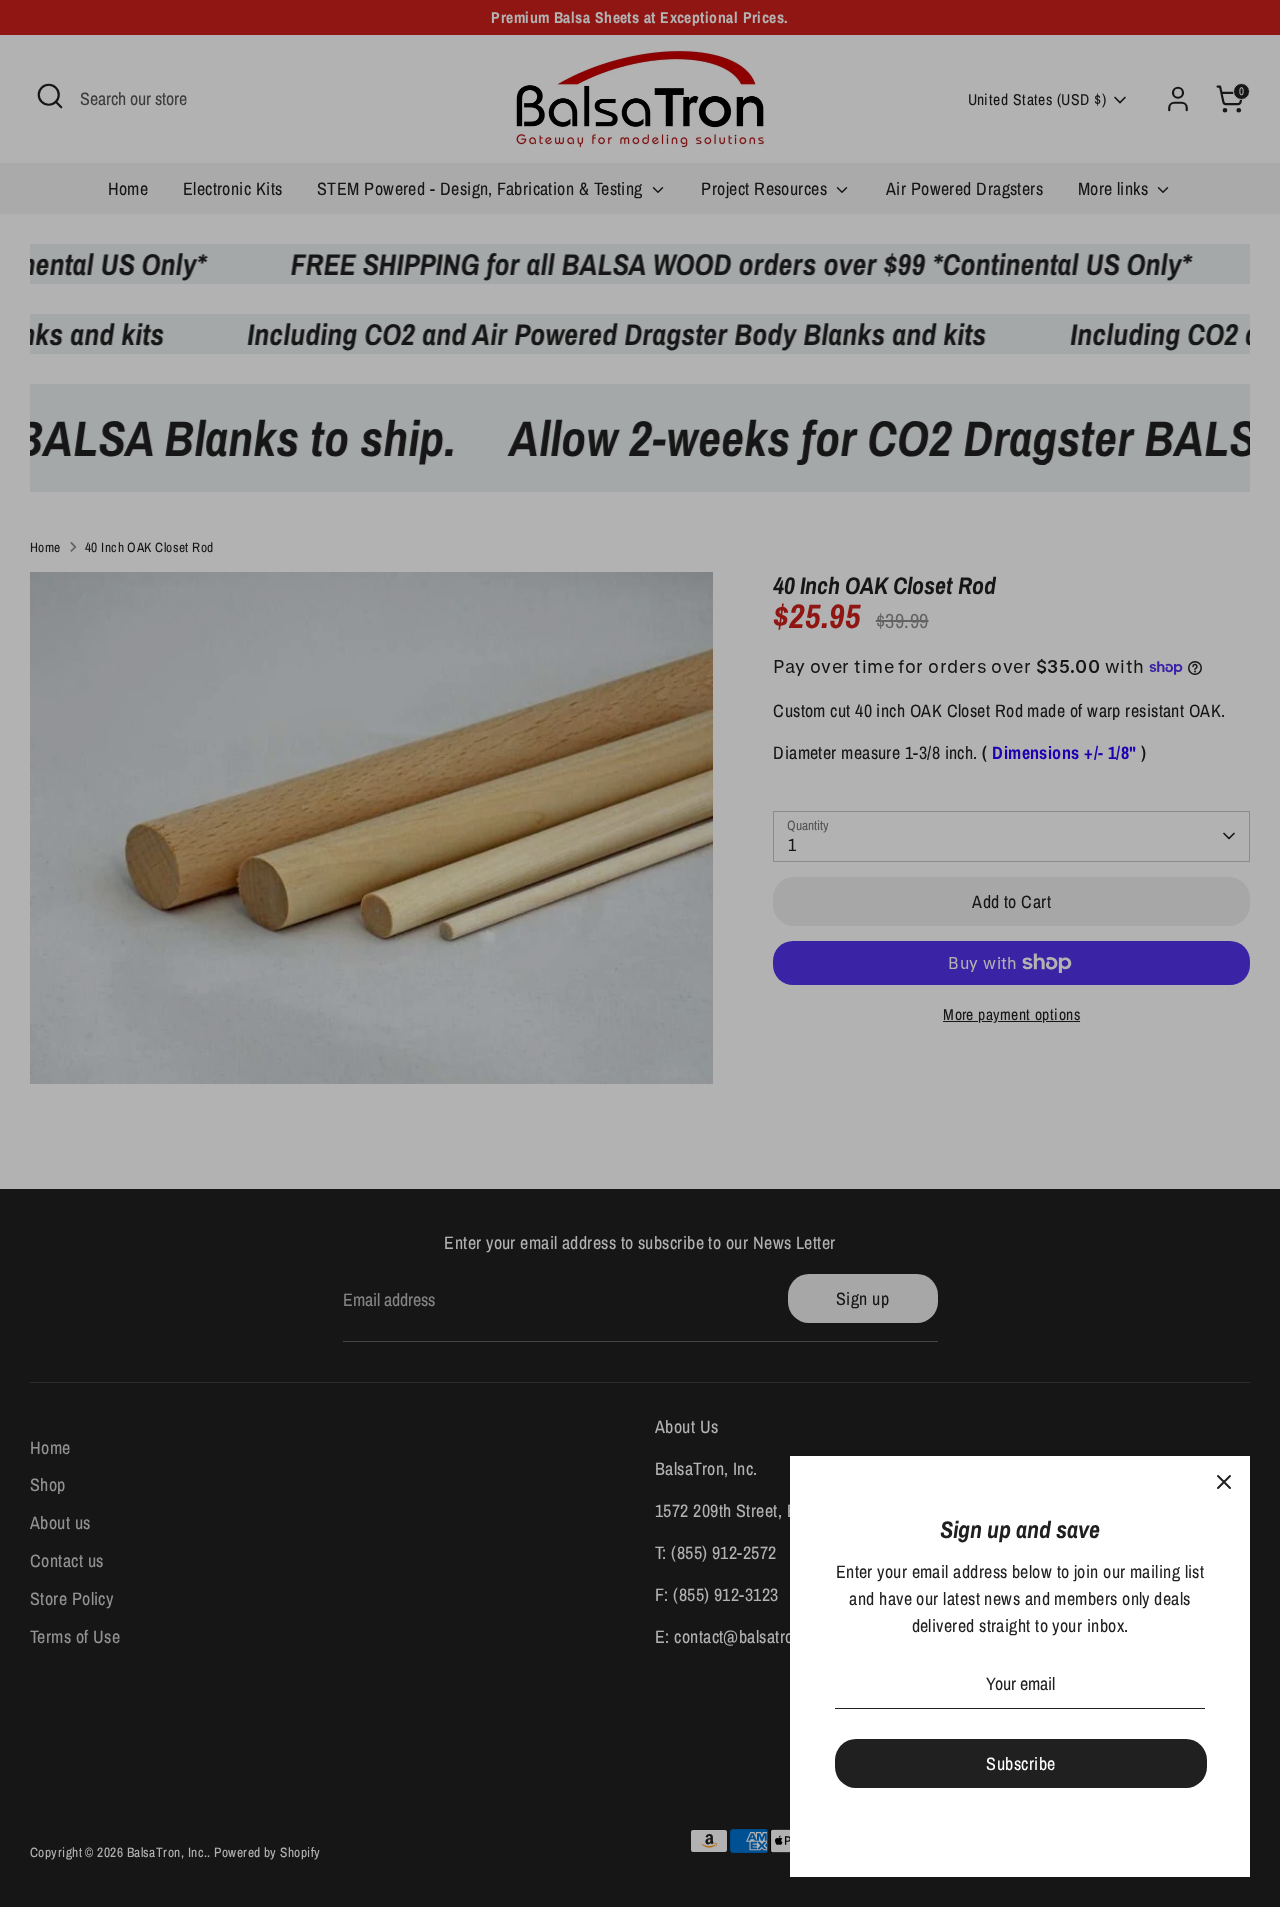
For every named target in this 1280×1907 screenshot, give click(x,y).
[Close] (1224, 1482)
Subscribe (1020, 1763)
